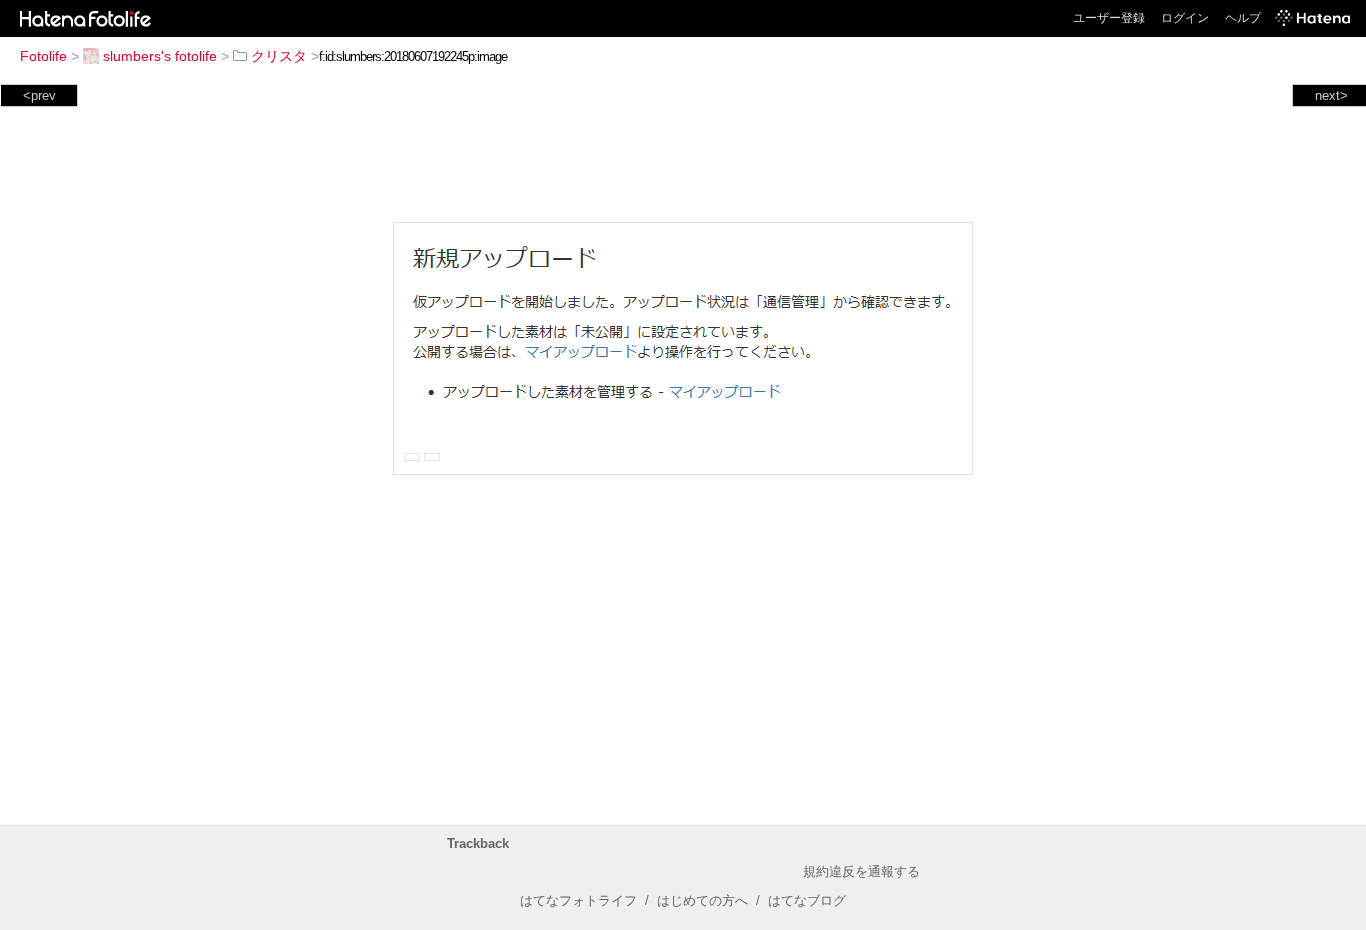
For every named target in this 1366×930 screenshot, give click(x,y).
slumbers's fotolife (160, 56)
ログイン (1185, 18)
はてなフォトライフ (578, 900)
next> (1331, 95)
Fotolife (43, 56)
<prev (39, 95)
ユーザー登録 (1109, 18)
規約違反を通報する (861, 871)
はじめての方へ (702, 900)
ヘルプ (1243, 18)
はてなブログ (807, 900)
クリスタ (279, 56)
